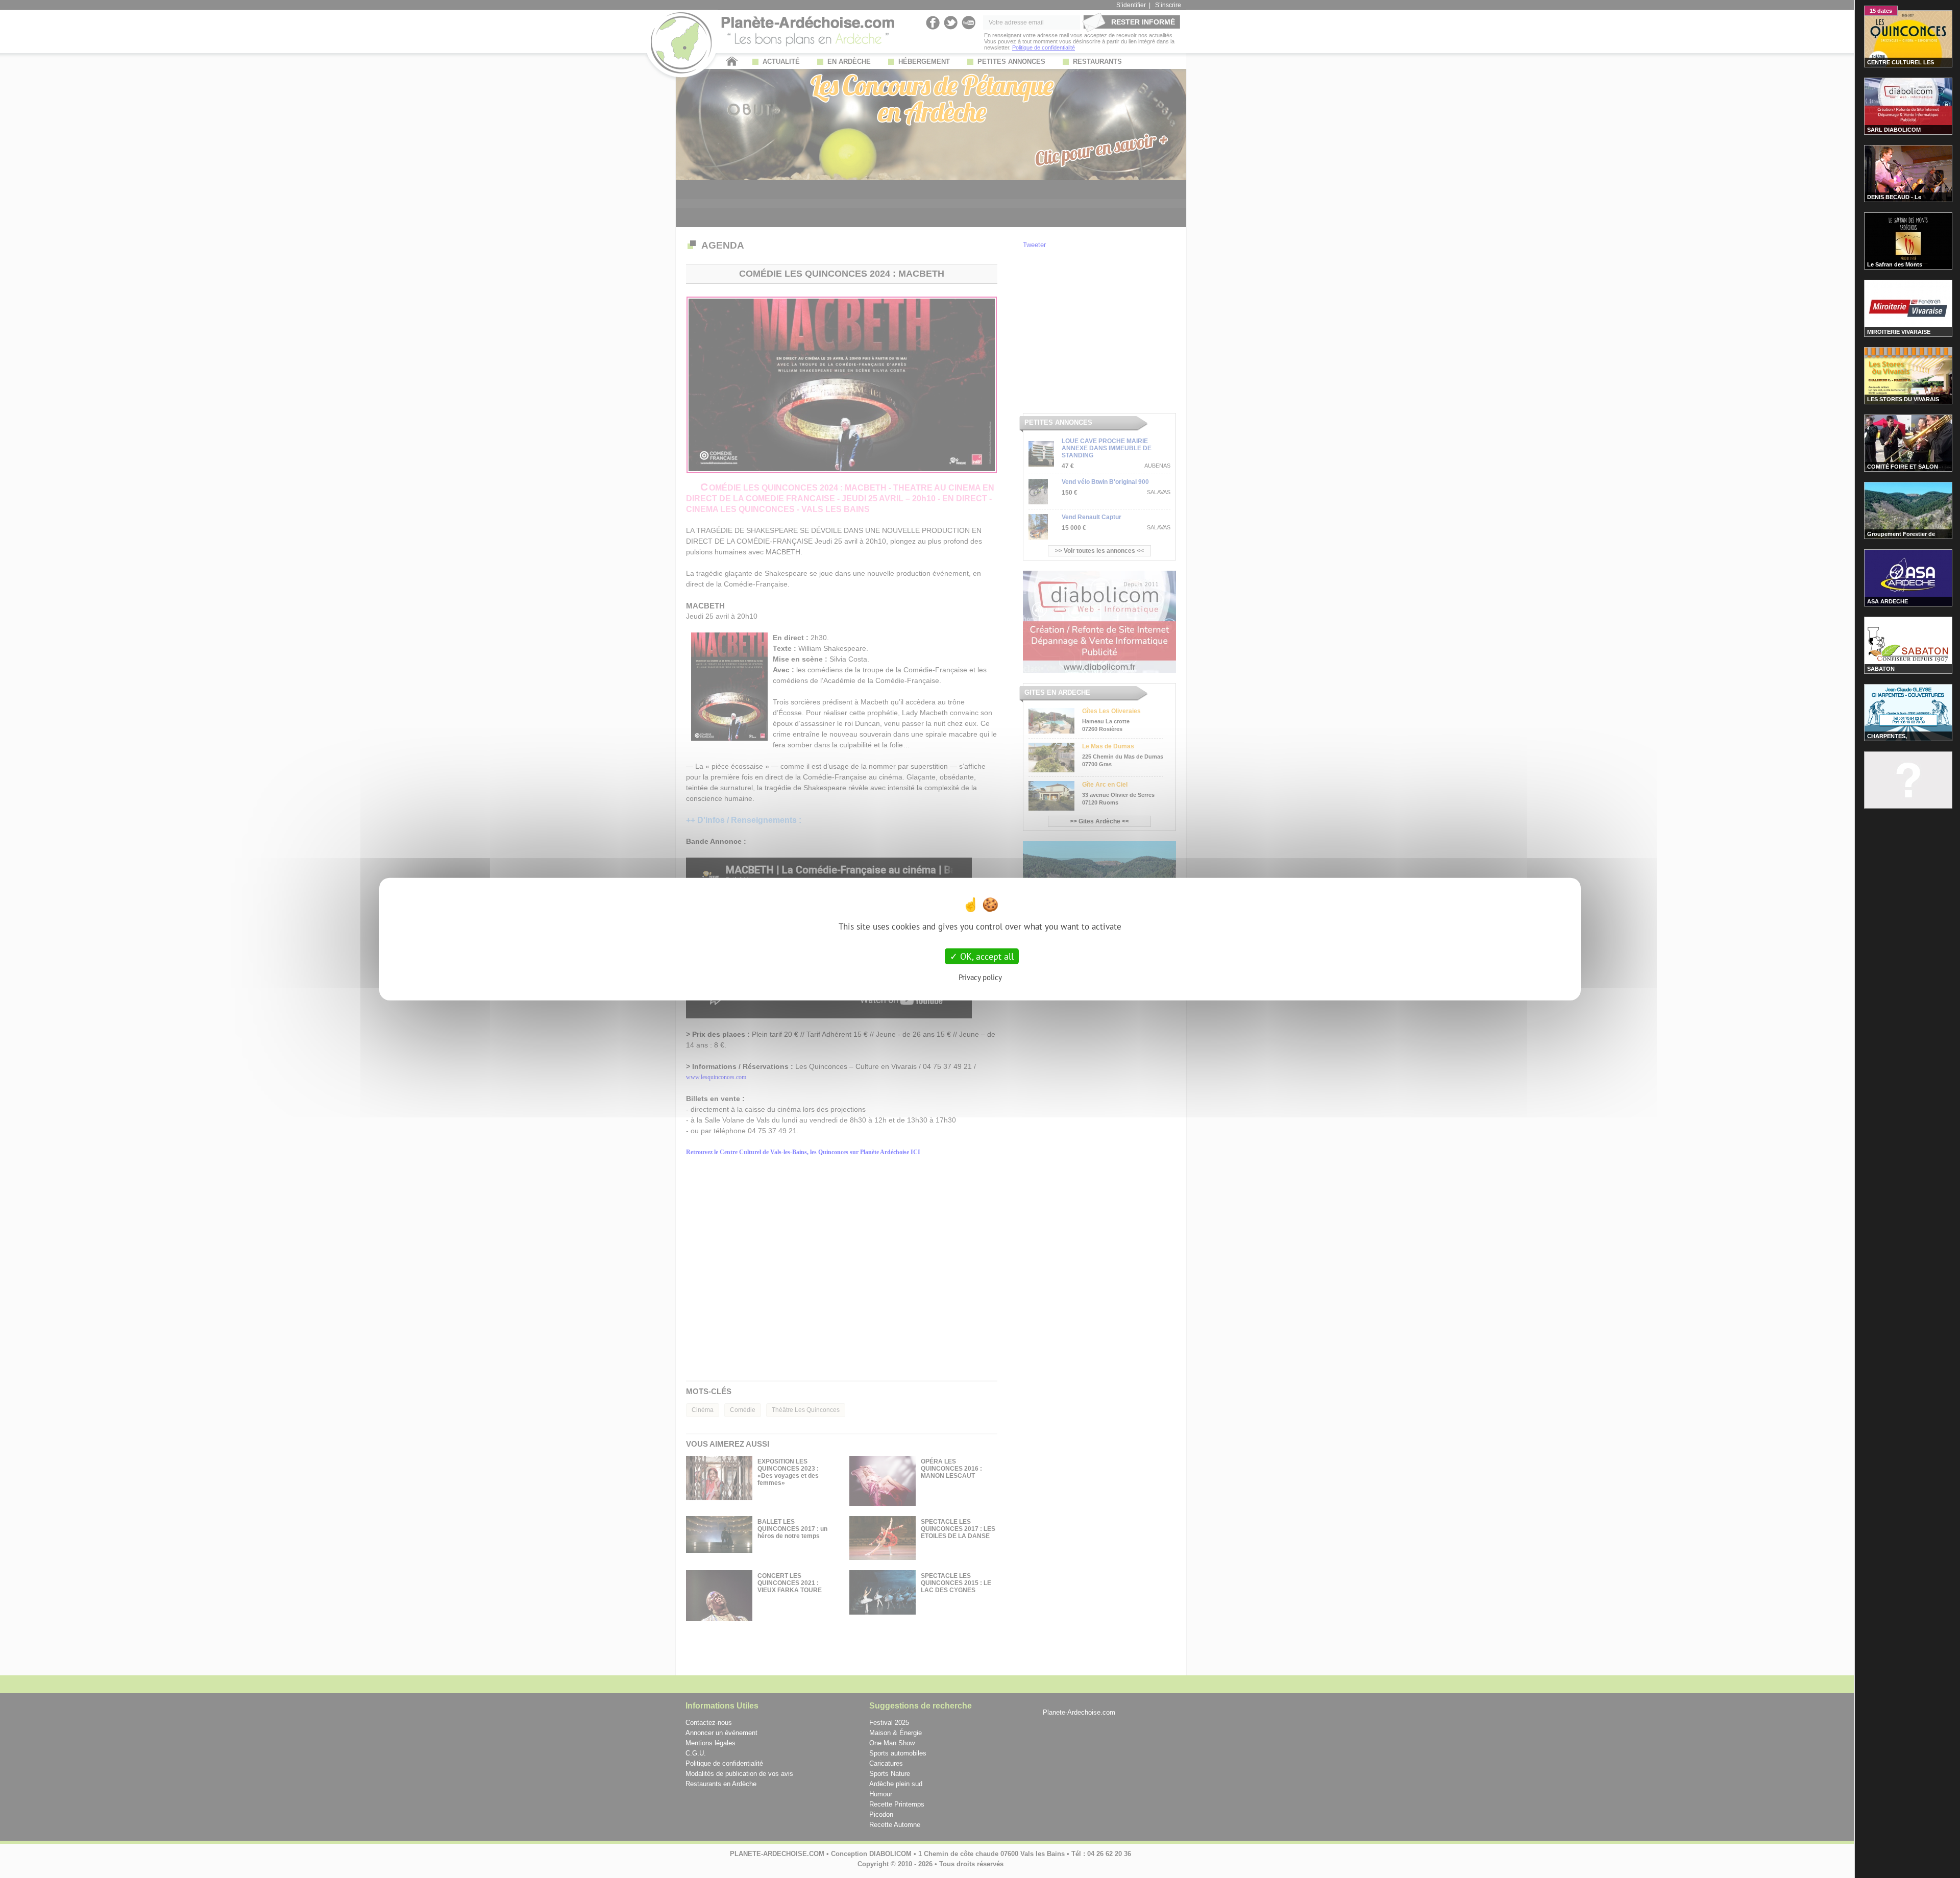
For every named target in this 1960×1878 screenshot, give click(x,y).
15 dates (1881, 11)
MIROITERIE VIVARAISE (1899, 332)
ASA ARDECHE (1888, 601)
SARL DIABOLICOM (1894, 130)
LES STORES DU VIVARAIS (1903, 399)
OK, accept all (986, 956)
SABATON (1881, 669)
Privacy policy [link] (980, 977)
